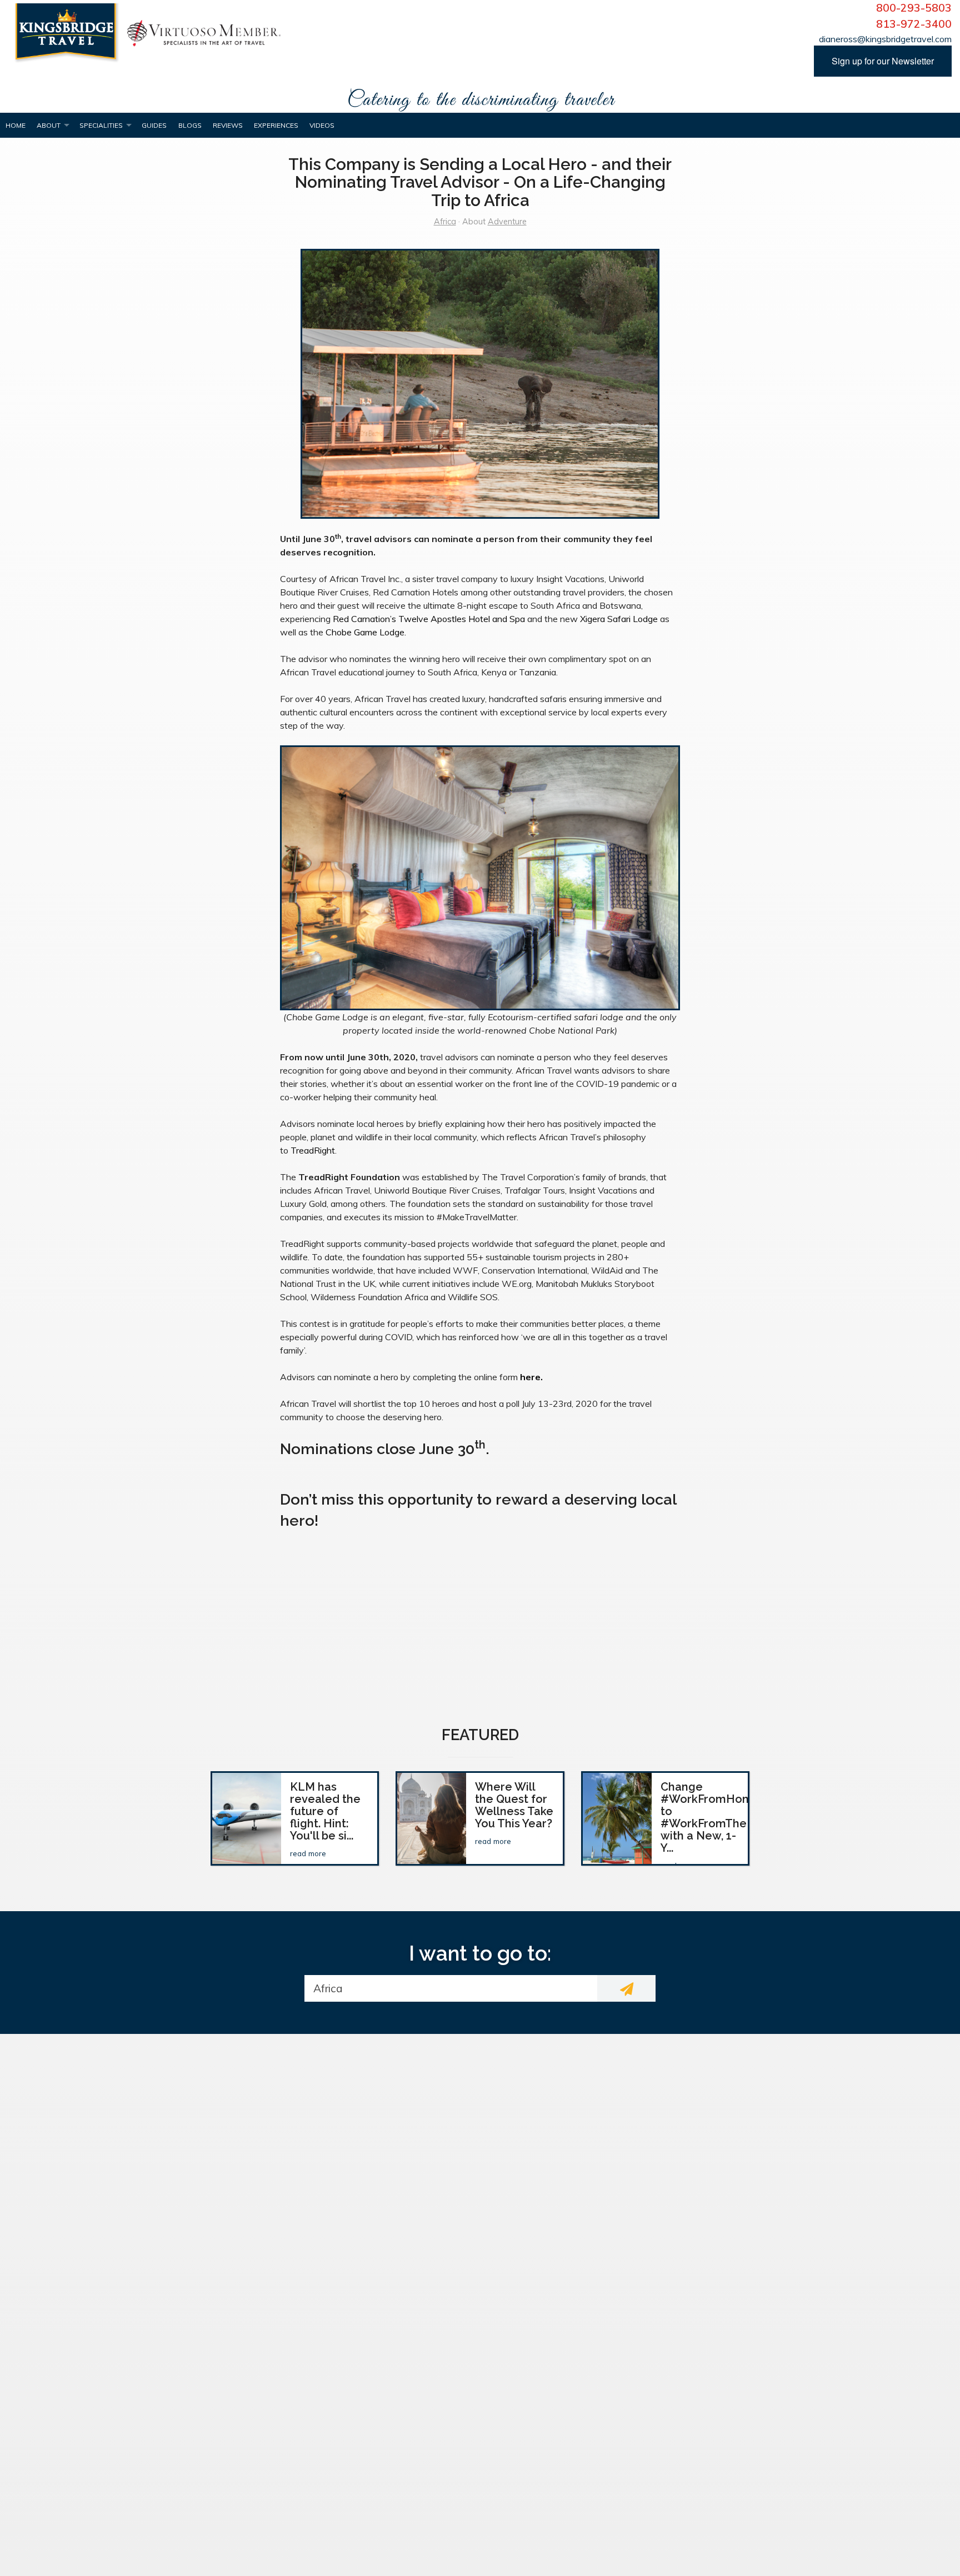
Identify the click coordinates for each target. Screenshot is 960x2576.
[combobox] (451, 1988)
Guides (154, 125)
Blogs (190, 125)
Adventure (507, 222)
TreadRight (313, 1150)
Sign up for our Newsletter (883, 61)
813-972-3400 (914, 24)
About (49, 125)
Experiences (276, 125)
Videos (322, 125)
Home (16, 125)
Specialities (101, 125)
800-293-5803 (914, 8)
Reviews (228, 125)
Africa (445, 222)
